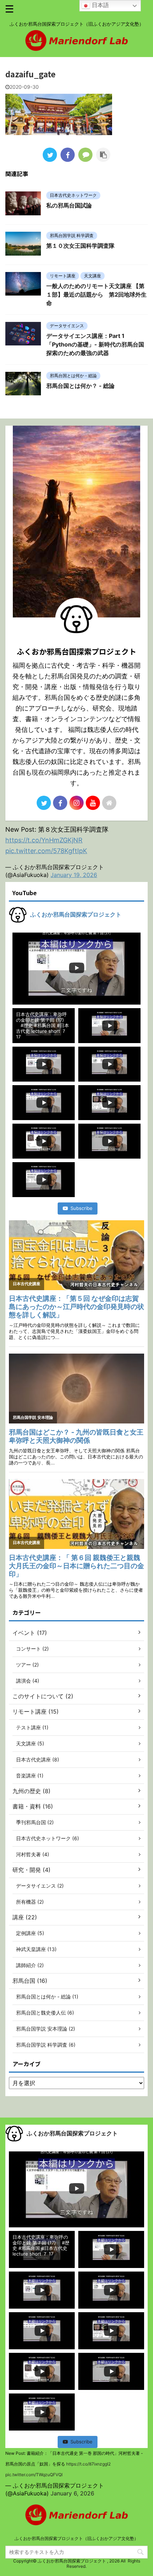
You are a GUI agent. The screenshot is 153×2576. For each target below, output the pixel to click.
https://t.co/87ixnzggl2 (88, 2464)
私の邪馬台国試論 (69, 205)
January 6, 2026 (72, 2493)
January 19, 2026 (74, 875)
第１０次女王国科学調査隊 (80, 246)
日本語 (99, 5)
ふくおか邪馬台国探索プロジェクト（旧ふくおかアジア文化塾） (76, 2538)
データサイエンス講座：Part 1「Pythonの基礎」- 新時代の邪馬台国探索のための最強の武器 (95, 344)
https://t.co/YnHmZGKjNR (44, 840)
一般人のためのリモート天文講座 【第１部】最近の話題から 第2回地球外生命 (96, 294)
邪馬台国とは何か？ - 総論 (80, 386)
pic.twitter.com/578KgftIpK (46, 851)
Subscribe (81, 1208)
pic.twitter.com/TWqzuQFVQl (34, 2475)
